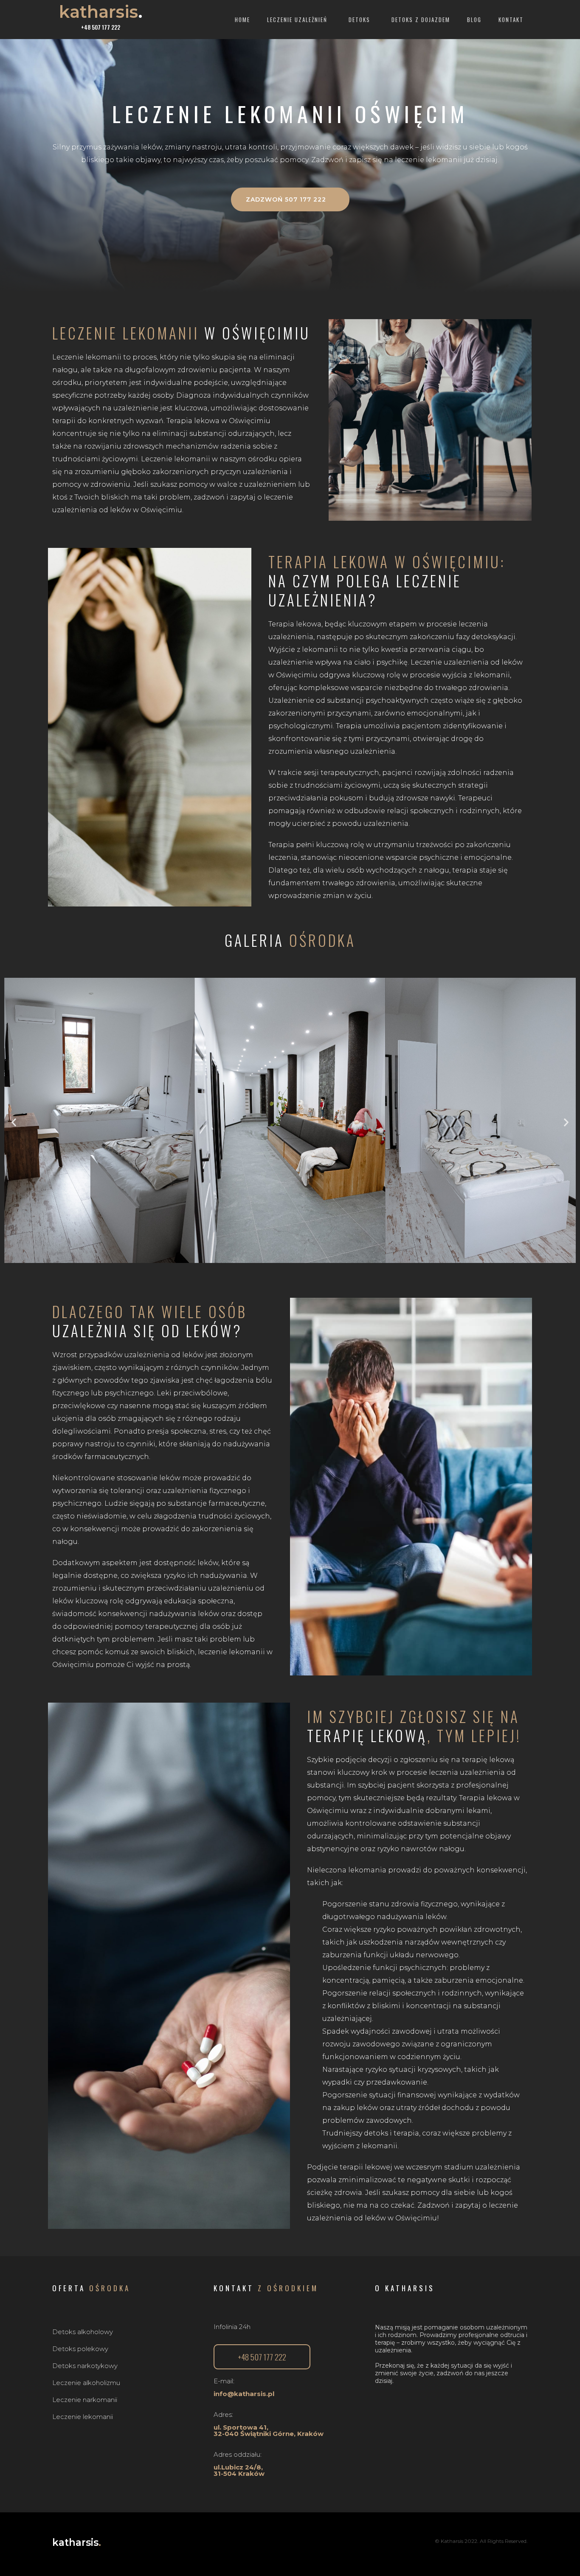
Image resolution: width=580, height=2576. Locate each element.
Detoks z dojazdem (421, 20)
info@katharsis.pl (244, 2394)
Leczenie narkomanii (85, 2400)
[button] (290, 199)
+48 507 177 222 (101, 27)
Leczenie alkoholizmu (86, 2383)
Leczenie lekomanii (83, 2417)
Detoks (359, 20)
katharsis (101, 12)
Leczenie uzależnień (297, 20)
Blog (474, 20)
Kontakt (511, 20)
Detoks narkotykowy (85, 2366)
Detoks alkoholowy (83, 2332)
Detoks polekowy (80, 2349)
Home (242, 20)
